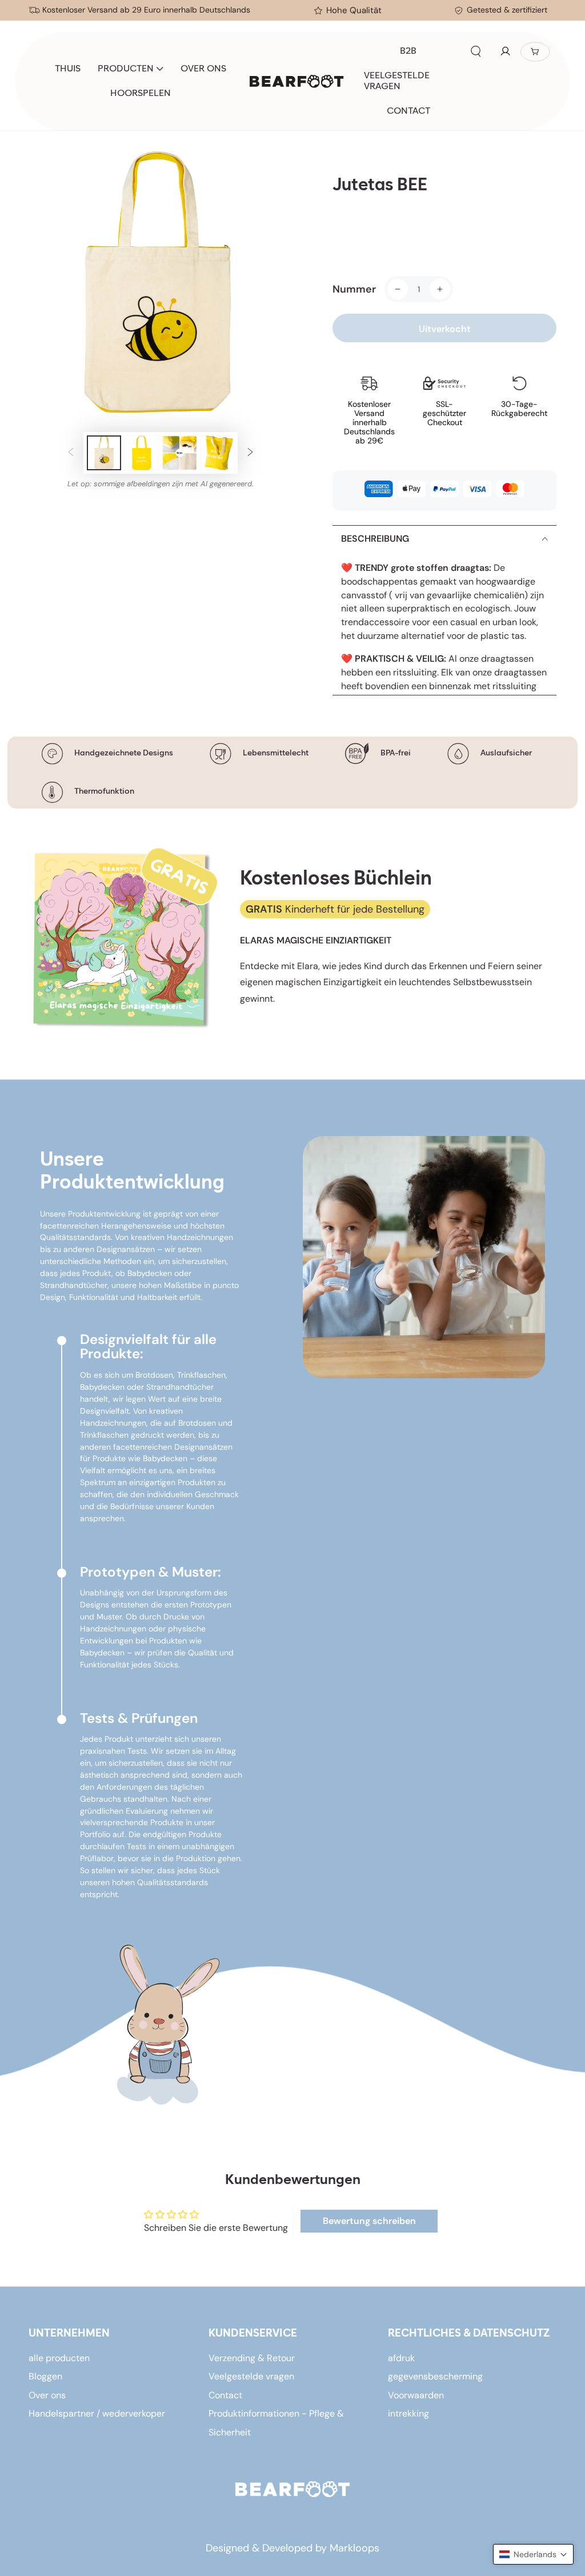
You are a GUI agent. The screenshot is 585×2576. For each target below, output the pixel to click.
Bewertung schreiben (369, 2221)
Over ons (47, 2395)
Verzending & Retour (252, 2358)
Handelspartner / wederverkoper (97, 2413)
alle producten (59, 2358)
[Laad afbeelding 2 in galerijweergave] (142, 453)
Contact (225, 2395)
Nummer (354, 289)
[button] (476, 51)
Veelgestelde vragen (251, 2376)
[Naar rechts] (250, 453)
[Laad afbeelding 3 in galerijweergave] (179, 453)
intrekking (408, 2413)
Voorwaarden (416, 2395)
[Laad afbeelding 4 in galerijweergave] (217, 453)
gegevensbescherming (435, 2376)
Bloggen (45, 2376)
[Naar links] (71, 453)
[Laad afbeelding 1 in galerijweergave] (104, 453)
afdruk (401, 2358)
